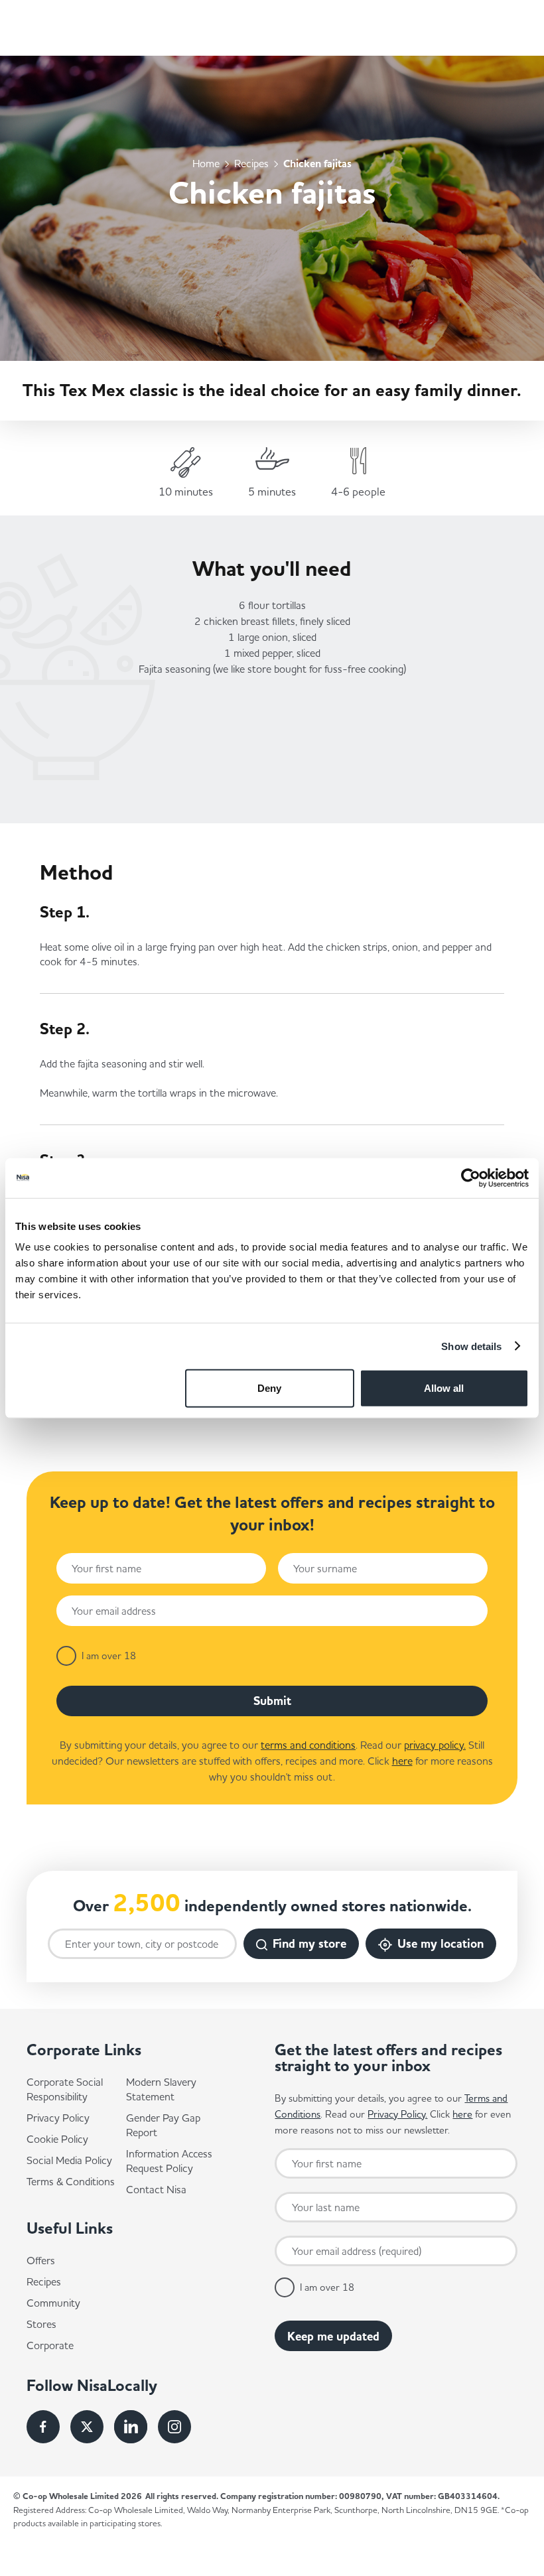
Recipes (251, 163)
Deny (269, 1388)
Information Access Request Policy (169, 2161)
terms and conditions (308, 1745)
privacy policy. (435, 1745)
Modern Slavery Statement (161, 2089)
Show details (471, 1346)
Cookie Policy (57, 2139)
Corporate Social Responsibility (65, 2089)
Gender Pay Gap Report (163, 2125)
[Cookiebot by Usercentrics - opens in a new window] (471, 1178)
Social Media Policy (69, 2160)
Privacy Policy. (397, 2114)
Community (53, 2303)
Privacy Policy (58, 2118)
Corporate (50, 2345)
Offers (41, 2260)
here (402, 1761)
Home (206, 163)
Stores (41, 2324)
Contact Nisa (156, 2189)
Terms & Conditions (71, 2181)
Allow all (444, 1388)
